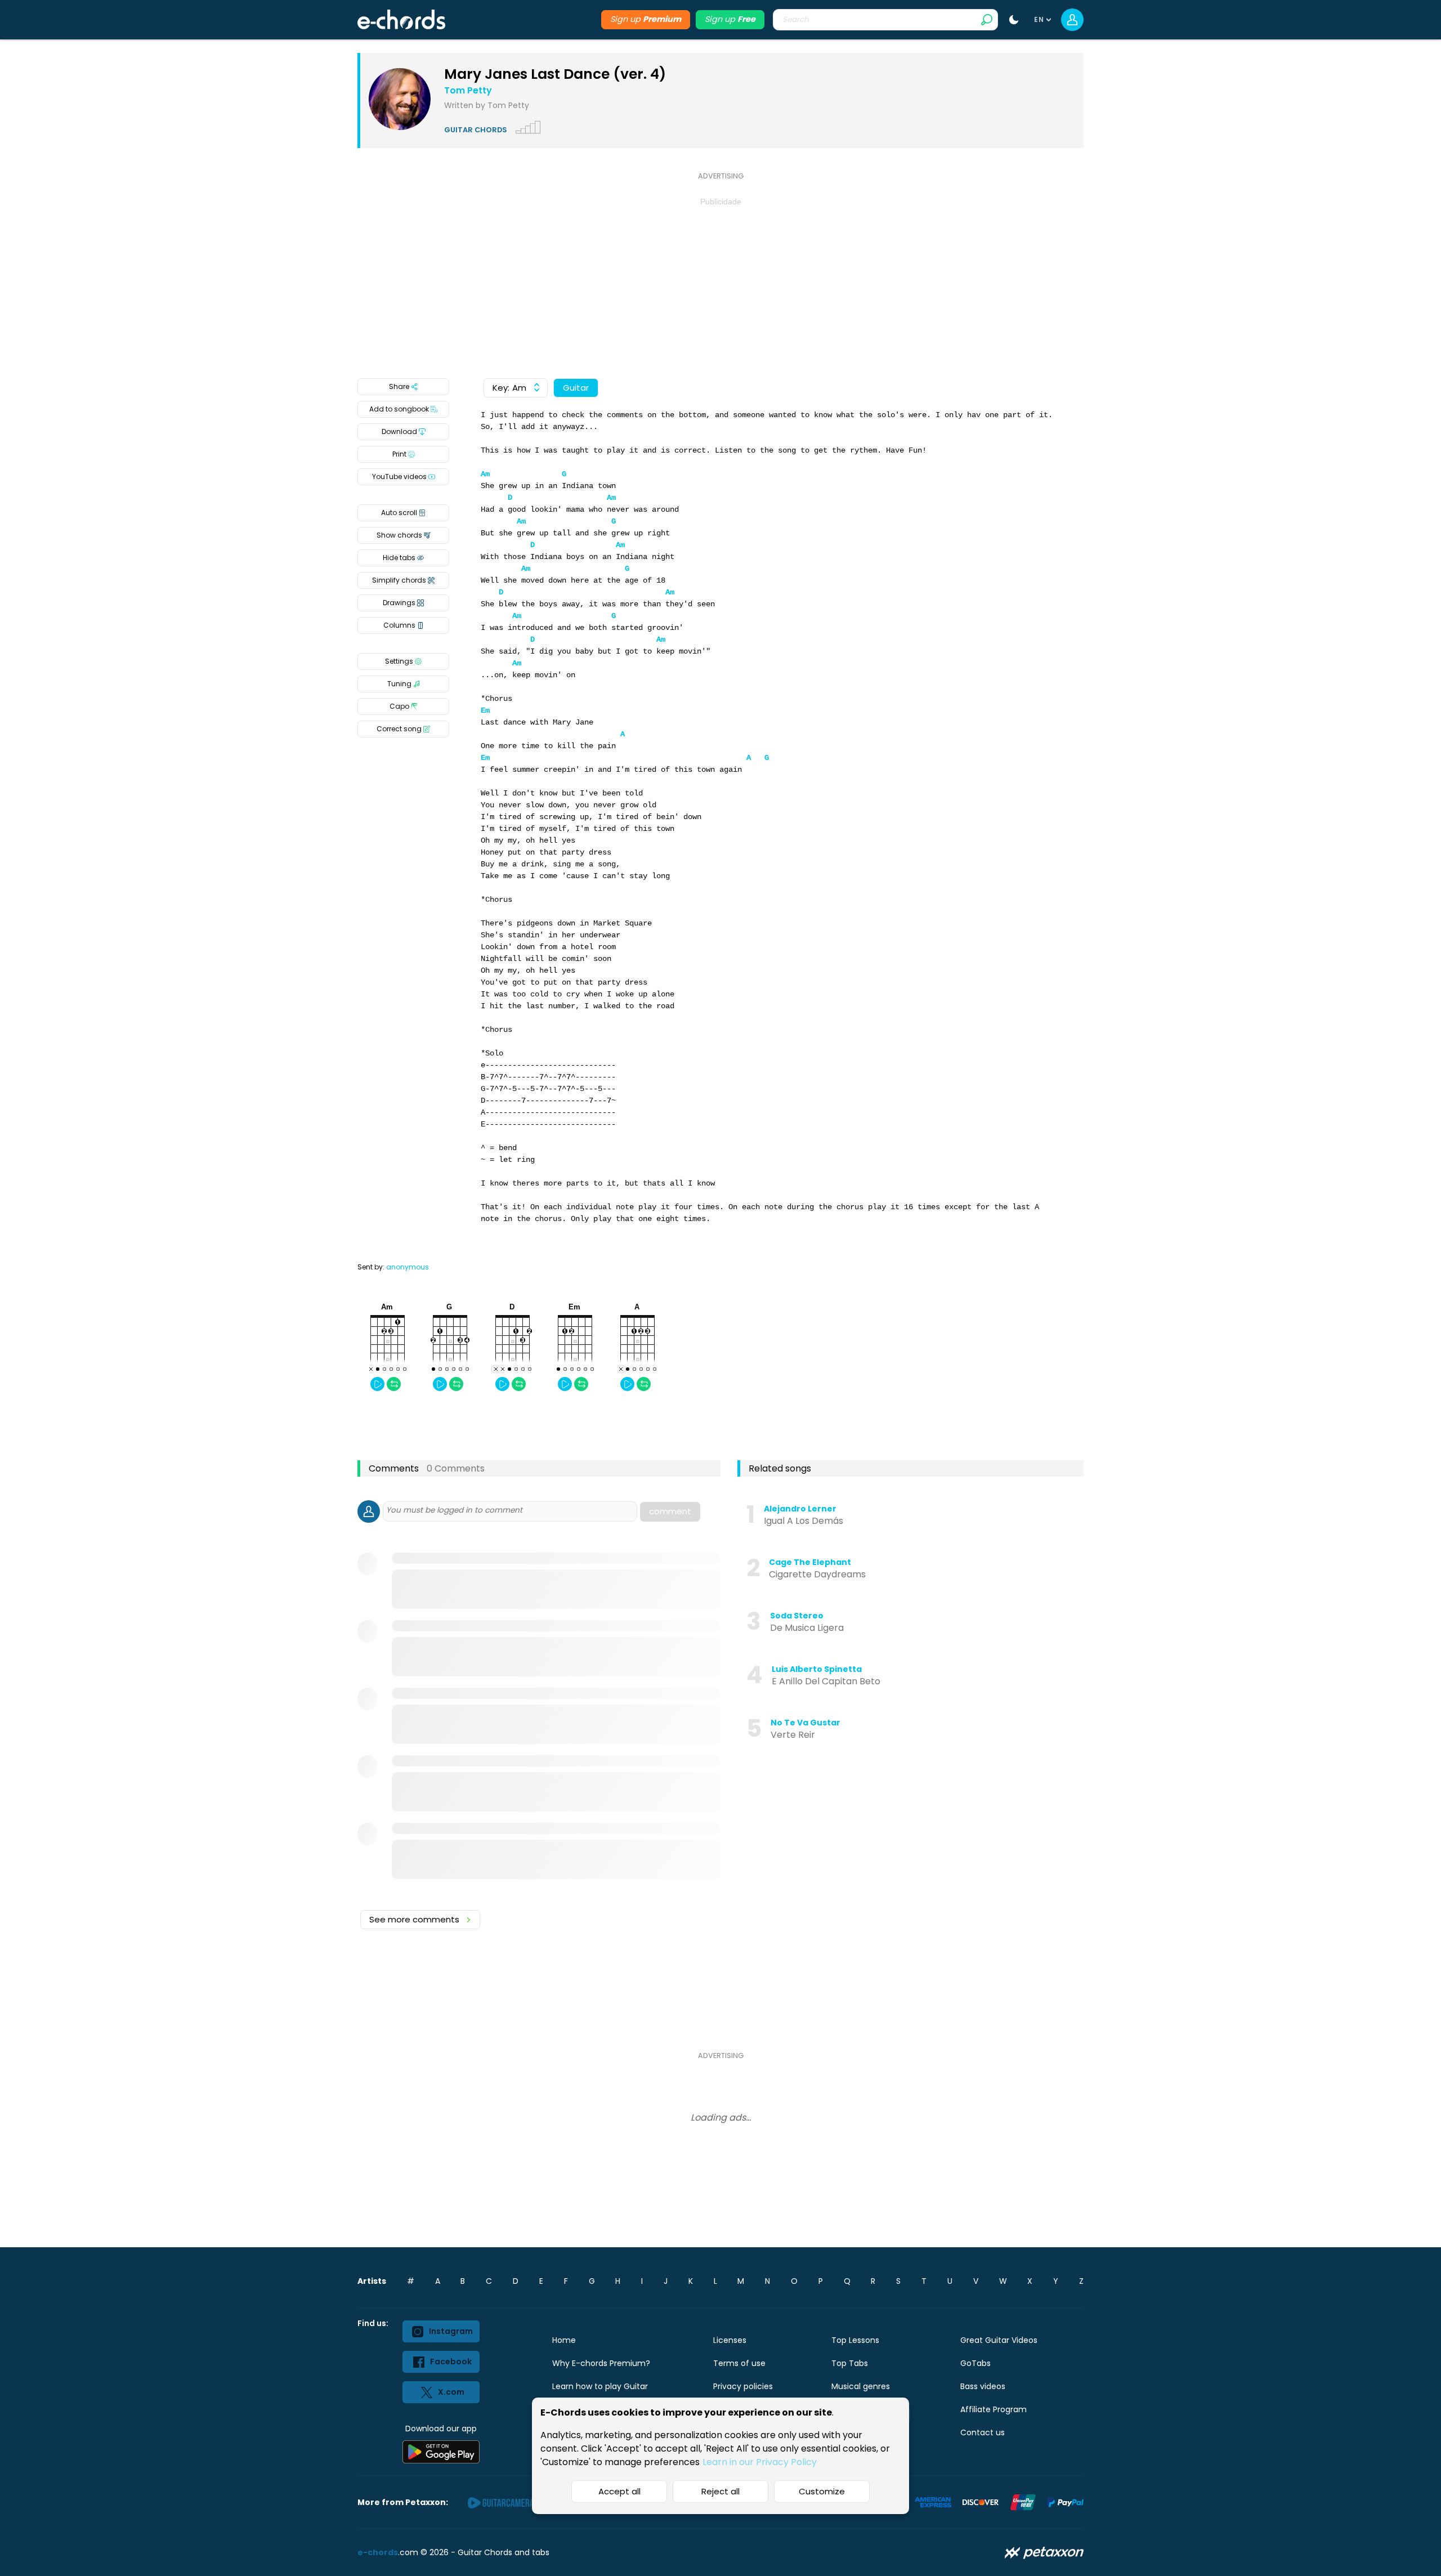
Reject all (720, 2491)
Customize (822, 2491)
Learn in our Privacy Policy (760, 2462)
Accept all (619, 2491)
